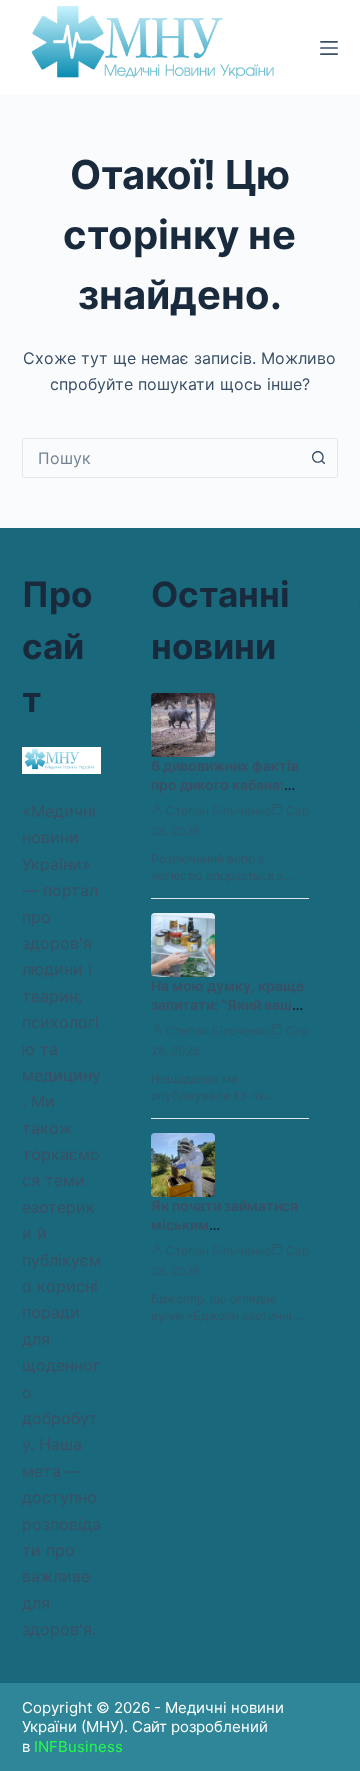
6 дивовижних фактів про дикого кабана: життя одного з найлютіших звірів (225, 794)
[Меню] (329, 48)
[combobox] (161, 458)
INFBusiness (78, 1746)
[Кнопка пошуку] (318, 458)
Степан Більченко (218, 810)
